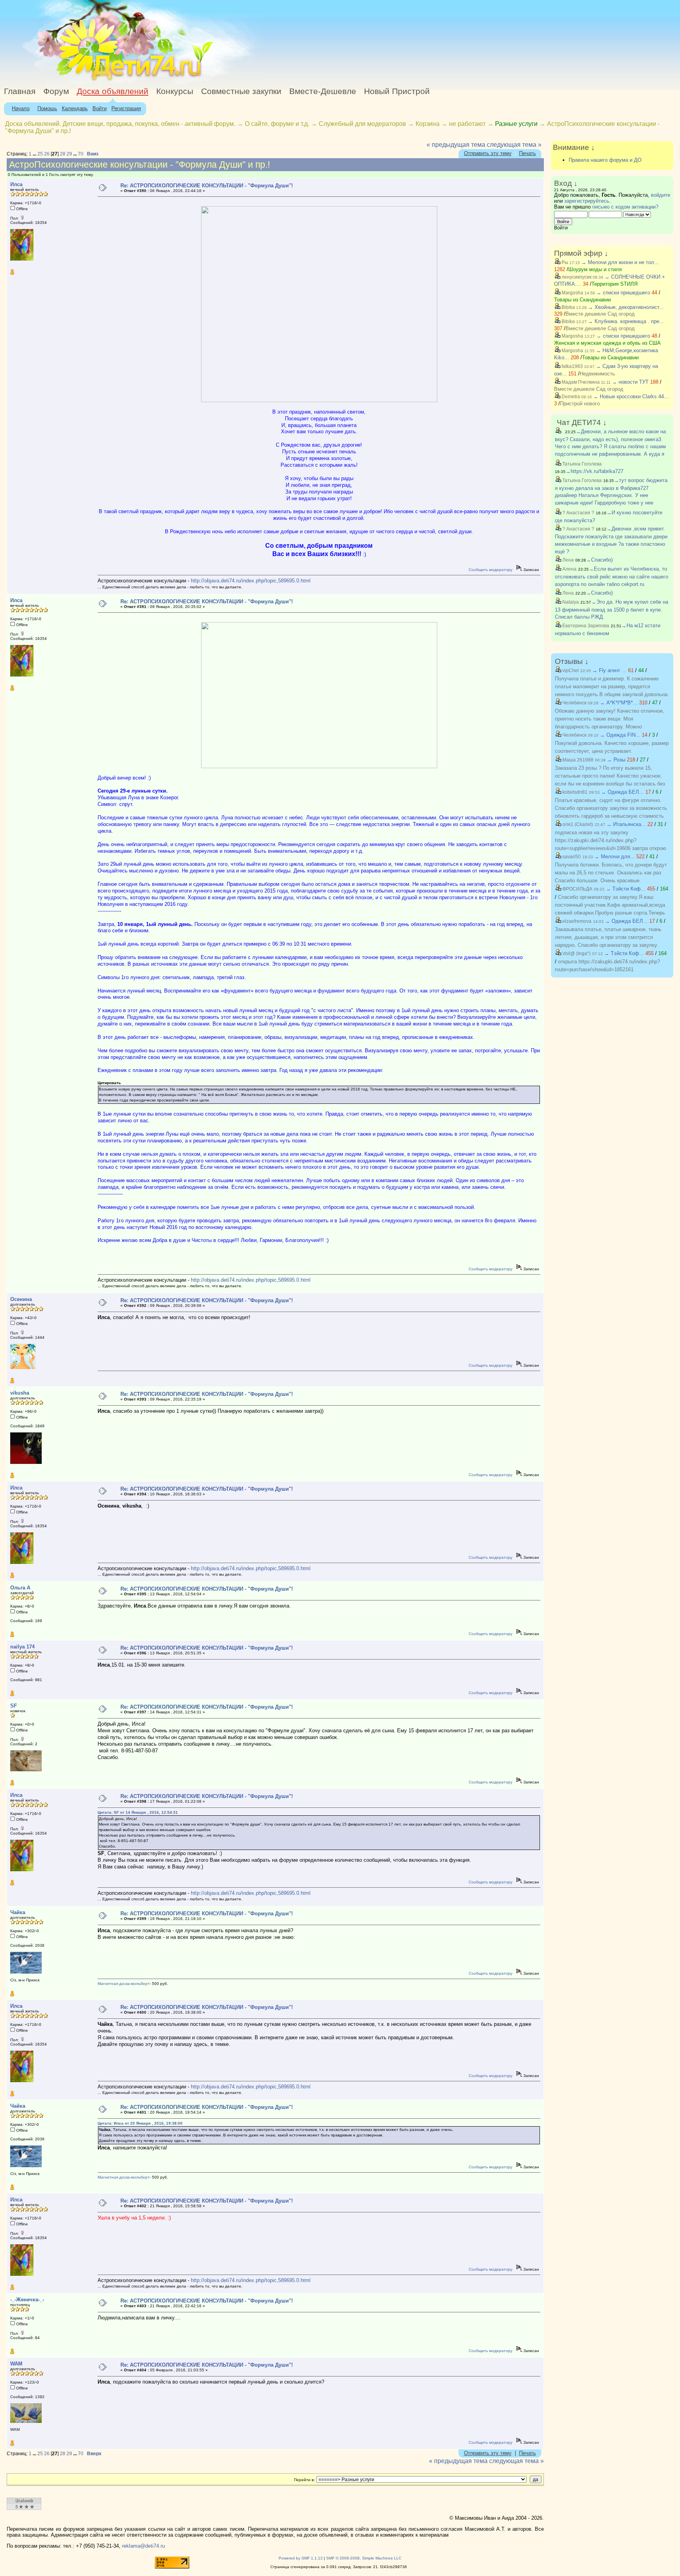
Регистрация (126, 108)
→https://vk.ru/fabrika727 (594, 471)
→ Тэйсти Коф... (625, 889)
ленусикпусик (576, 277)
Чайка (18, 1912)
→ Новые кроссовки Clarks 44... (631, 396)
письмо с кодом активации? (625, 207)
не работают (467, 124)
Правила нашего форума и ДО (605, 160)
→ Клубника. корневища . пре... (626, 321)
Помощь (47, 108)
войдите (661, 195)
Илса (16, 184)
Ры (564, 262)
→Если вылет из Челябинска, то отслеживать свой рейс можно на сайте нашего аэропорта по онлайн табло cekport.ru (612, 577)
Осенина (21, 1299)
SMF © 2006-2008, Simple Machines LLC (364, 2558)
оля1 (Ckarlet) (577, 824)
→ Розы (616, 760)
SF (14, 1706)
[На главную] (72, 80)
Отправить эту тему (488, 153)
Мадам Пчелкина (580, 382)
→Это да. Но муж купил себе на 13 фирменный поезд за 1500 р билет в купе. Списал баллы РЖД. (612, 610)
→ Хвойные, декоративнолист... (626, 307)
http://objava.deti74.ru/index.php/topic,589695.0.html (251, 581)
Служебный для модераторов (362, 124)
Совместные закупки (241, 91)
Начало (21, 108)
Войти (100, 108)
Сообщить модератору (491, 570)
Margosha (572, 293)
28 (63, 154)
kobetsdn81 (574, 792)
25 (40, 154)
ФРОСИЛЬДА (577, 889)
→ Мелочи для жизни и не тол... (620, 262)
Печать (528, 153)
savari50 (571, 857)
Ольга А (20, 1588)
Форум (56, 91)
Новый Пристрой (397, 91)
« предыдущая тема (456, 145)
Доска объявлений (113, 91)
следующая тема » (514, 145)
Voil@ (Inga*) (576, 954)
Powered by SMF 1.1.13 (301, 2558)
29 (69, 154)
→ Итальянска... (626, 824)
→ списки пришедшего (623, 293)
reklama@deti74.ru (143, 2546)
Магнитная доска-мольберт (124, 1984)
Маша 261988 (577, 760)
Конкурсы (175, 91)
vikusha (20, 1393)
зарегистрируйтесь (587, 201)
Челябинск (574, 703)
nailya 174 (22, 1647)
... (35, 154)
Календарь (75, 108)
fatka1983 (572, 366)
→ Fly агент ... (609, 670)
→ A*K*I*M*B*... (619, 703)
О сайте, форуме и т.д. (277, 124)
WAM (16, 2364)
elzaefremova (576, 921)
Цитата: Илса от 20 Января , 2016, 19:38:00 (140, 2123)
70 (81, 154)
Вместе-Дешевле (323, 91)
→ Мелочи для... (614, 857)
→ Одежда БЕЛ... (622, 792)
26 (47, 154)
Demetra (570, 397)
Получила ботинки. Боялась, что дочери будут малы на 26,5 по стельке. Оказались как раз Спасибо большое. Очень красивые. (611, 873)
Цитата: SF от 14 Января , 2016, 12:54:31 (138, 1812)
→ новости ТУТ (630, 382)
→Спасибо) (599, 560)
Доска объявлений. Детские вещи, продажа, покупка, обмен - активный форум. (120, 124)
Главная (20, 91)
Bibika (568, 307)
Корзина (428, 124)
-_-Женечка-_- (27, 2300)
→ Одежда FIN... (620, 735)
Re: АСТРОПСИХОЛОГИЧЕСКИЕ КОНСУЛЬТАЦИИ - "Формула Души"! (207, 186)
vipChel (570, 671)
